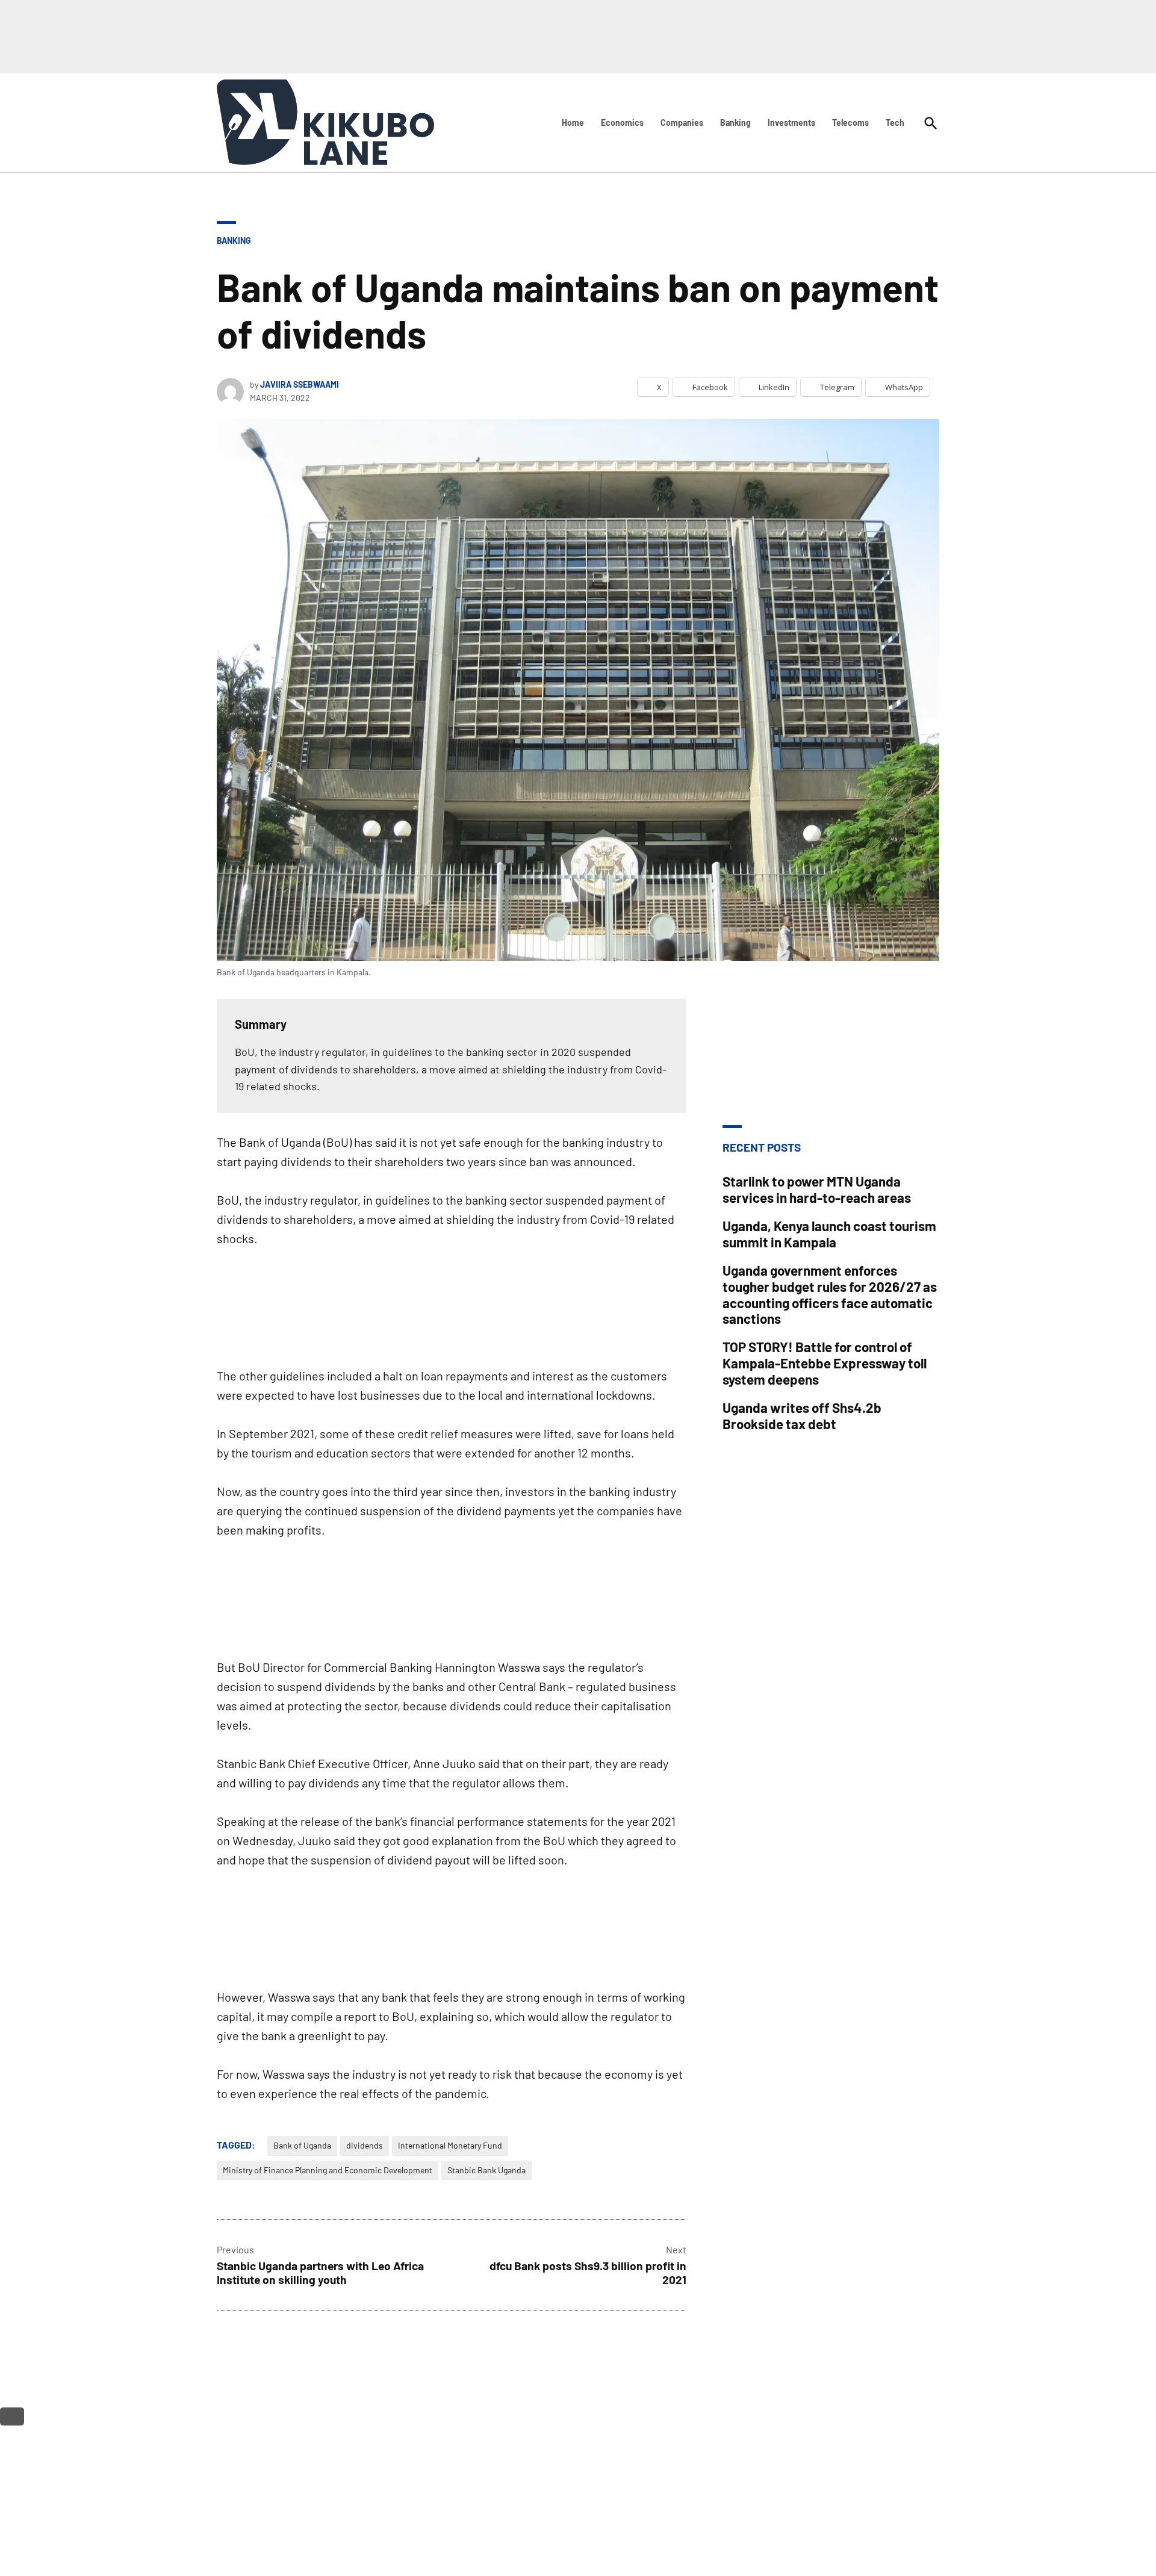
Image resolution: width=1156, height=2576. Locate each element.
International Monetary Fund (450, 2145)
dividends (365, 2145)
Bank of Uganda (302, 2145)
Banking (735, 123)
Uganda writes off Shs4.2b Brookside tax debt (802, 1416)
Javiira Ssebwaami (300, 384)
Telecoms (850, 123)
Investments (791, 123)
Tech (895, 123)
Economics (622, 123)
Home (573, 123)
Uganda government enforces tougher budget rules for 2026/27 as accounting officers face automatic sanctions (830, 1295)
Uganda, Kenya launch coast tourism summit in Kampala (829, 1234)
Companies (682, 123)
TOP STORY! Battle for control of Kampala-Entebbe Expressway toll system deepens (825, 1363)
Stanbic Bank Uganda (486, 2170)
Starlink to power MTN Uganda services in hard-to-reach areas (817, 1189)
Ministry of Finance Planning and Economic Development (328, 2170)
